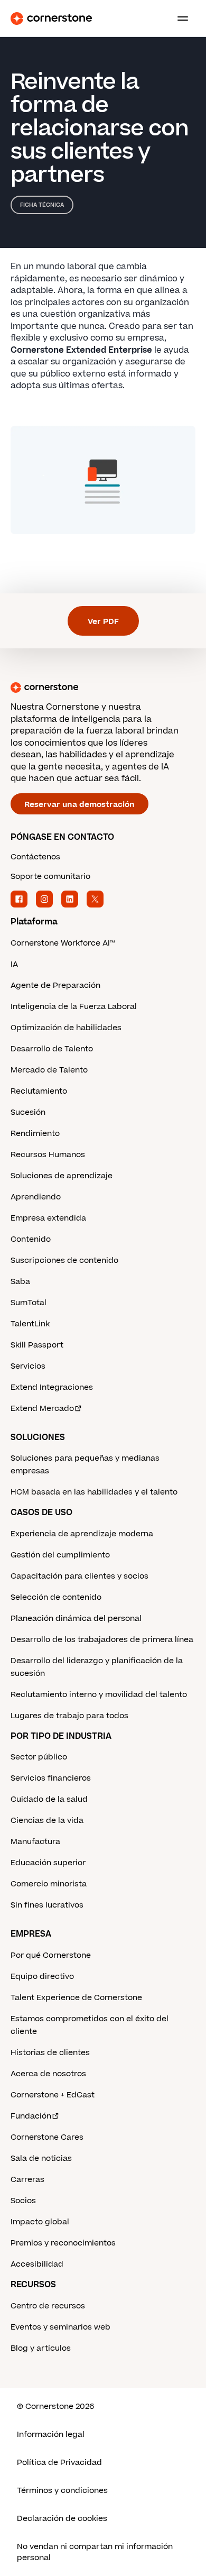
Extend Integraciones (52, 1387)
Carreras (27, 2180)
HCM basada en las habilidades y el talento (94, 1492)
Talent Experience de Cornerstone (76, 1998)
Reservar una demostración (79, 805)
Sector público (39, 1757)
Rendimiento (35, 1134)
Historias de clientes (50, 2053)
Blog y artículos (41, 2348)
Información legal (51, 2435)
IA (14, 964)
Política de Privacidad (59, 2463)
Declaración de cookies (62, 2519)
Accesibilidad (37, 2264)
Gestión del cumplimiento (60, 1555)
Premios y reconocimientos (63, 2243)
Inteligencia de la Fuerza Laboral (74, 1007)
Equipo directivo (42, 1977)
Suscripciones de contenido (64, 1261)
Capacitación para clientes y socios (79, 1576)
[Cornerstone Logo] (51, 19)
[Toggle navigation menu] (179, 19)
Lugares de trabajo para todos (69, 1716)
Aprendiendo (36, 1197)
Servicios (28, 1366)
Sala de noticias (41, 2158)
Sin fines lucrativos (47, 1905)
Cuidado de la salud (49, 1799)
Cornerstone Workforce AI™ (63, 943)
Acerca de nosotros (48, 2074)
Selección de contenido (56, 1597)
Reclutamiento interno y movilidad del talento (99, 1695)
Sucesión (28, 1112)
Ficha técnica (42, 205)
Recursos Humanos (48, 1155)
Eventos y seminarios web (60, 2327)
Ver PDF (103, 622)
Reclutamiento (39, 1091)
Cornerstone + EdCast (53, 2095)
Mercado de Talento (49, 1070)
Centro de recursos (48, 2306)
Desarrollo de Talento (52, 1049)
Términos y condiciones (62, 2491)
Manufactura (35, 1842)
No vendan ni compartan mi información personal (95, 2552)
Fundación (31, 2116)
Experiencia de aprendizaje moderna (82, 1534)
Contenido (31, 1239)
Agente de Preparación (55, 986)
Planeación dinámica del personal (76, 1619)
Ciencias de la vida (47, 1821)
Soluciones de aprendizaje (62, 1176)
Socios (23, 2201)
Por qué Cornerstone (51, 1955)
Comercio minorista (49, 1884)
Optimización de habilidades (66, 1028)
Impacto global (40, 2222)
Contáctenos (35, 857)
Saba (20, 1282)
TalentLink (30, 1324)
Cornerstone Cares (47, 2137)
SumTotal (29, 1303)
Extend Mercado (42, 1409)
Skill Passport (37, 1345)
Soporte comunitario (50, 877)
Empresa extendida (48, 1218)
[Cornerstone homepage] (103, 687)
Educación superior (48, 1863)
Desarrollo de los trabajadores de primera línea (102, 1640)
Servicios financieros (51, 1778)
